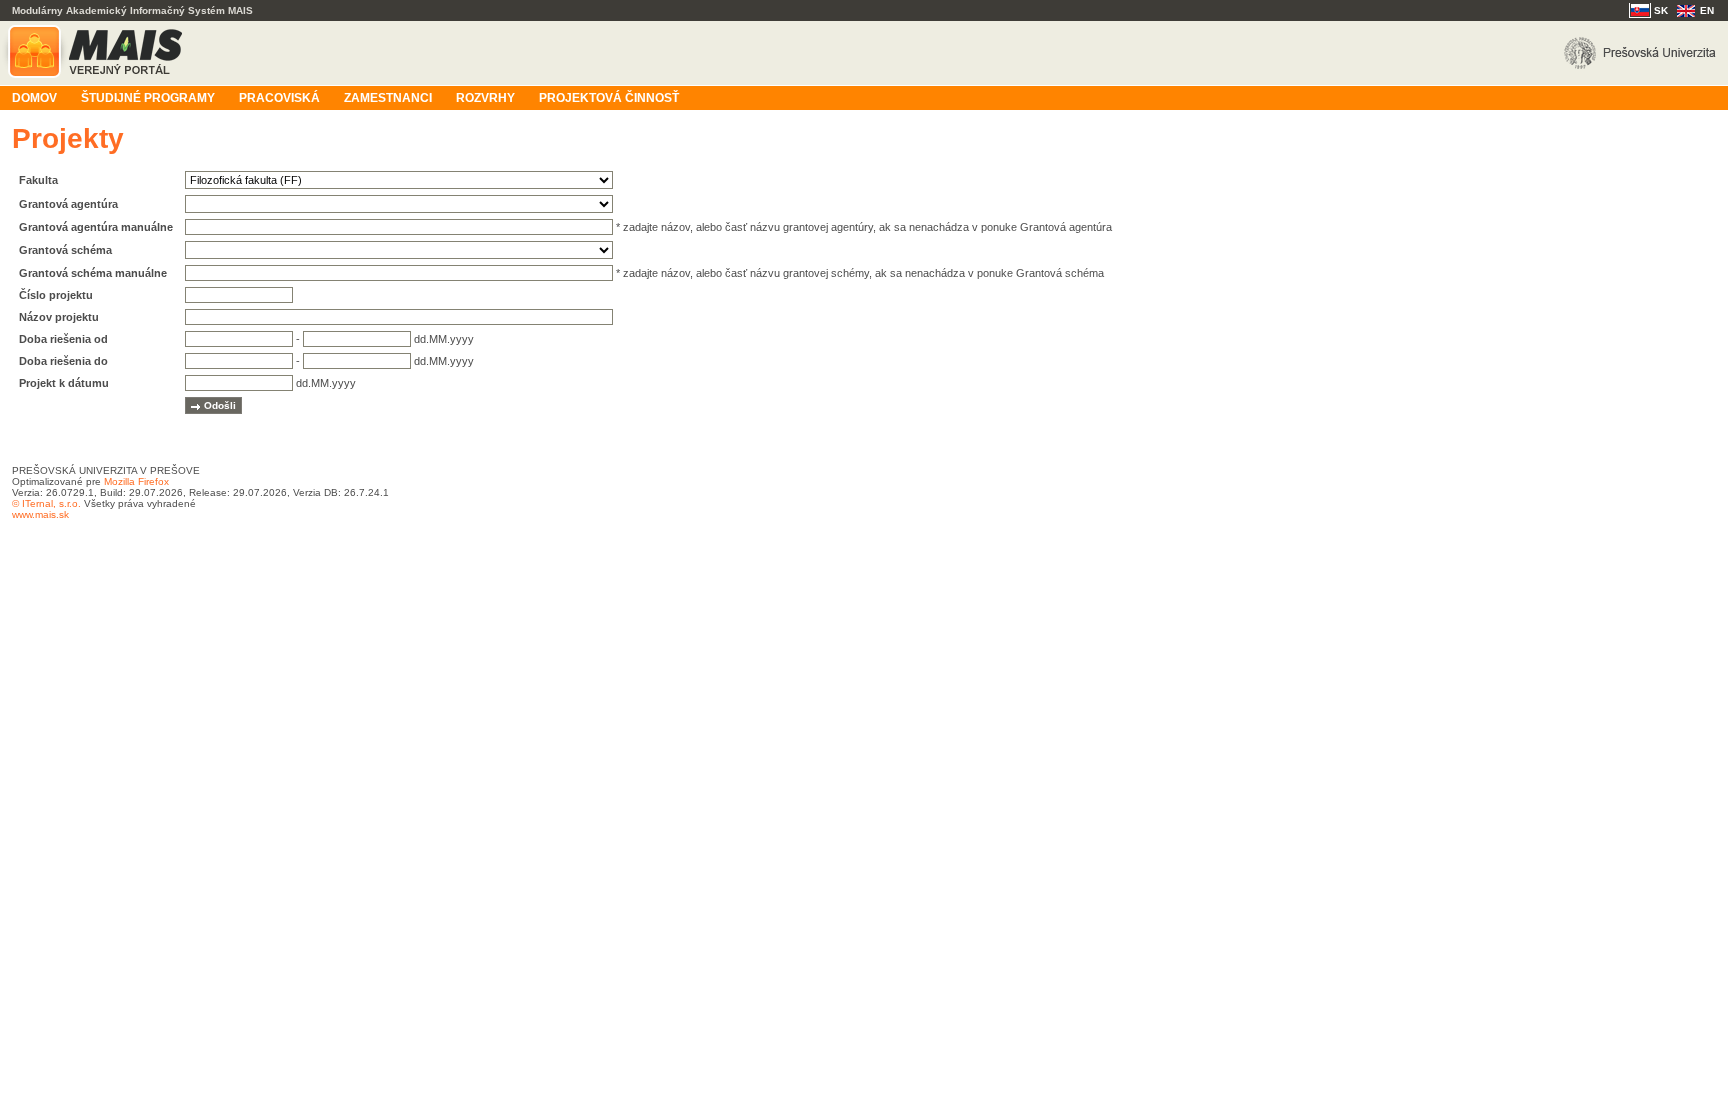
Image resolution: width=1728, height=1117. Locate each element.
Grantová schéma (65, 250)
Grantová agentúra (68, 204)
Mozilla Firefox (136, 481)
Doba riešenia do (63, 361)
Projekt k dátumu (64, 383)
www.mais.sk (40, 514)
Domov (34, 98)
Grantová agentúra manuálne (96, 227)
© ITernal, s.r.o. (46, 503)
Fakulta (38, 180)
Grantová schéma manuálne (93, 273)
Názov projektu (59, 317)
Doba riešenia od (63, 339)
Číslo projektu (56, 295)
